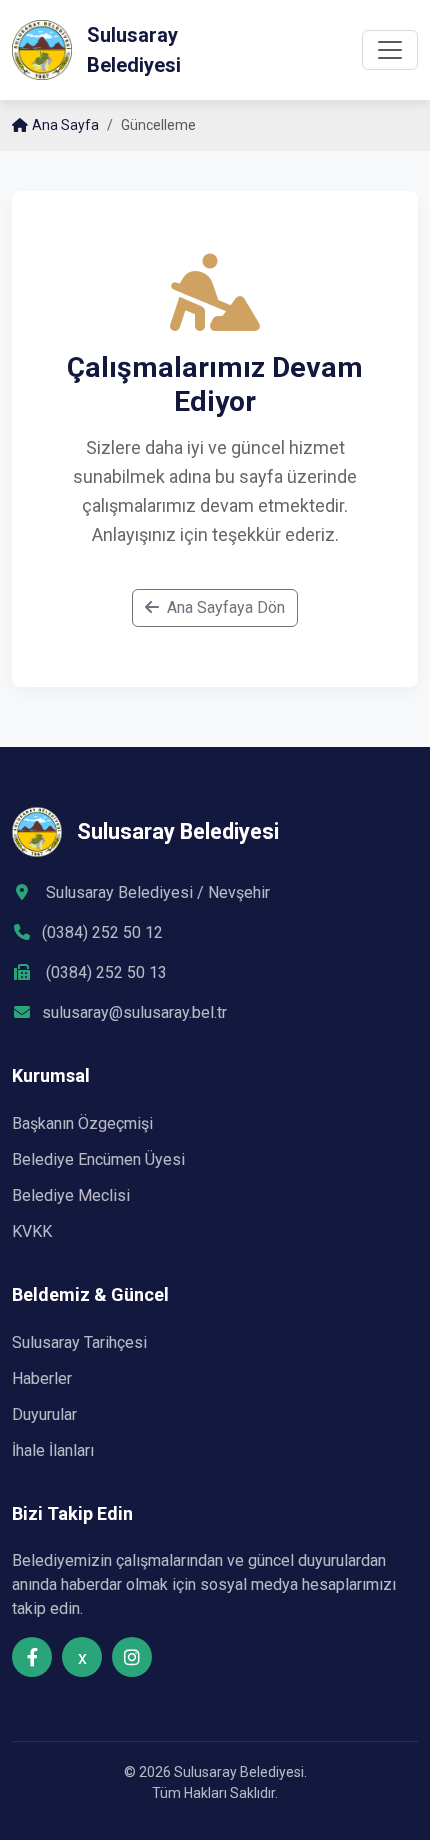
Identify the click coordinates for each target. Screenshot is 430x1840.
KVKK (32, 1231)
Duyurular (44, 1414)
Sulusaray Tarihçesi (79, 1342)
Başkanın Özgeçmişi (82, 1123)
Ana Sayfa (65, 125)
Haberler (42, 1378)
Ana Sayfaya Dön (226, 607)
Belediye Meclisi (71, 1195)
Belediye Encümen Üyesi (98, 1159)
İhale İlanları (53, 1450)
